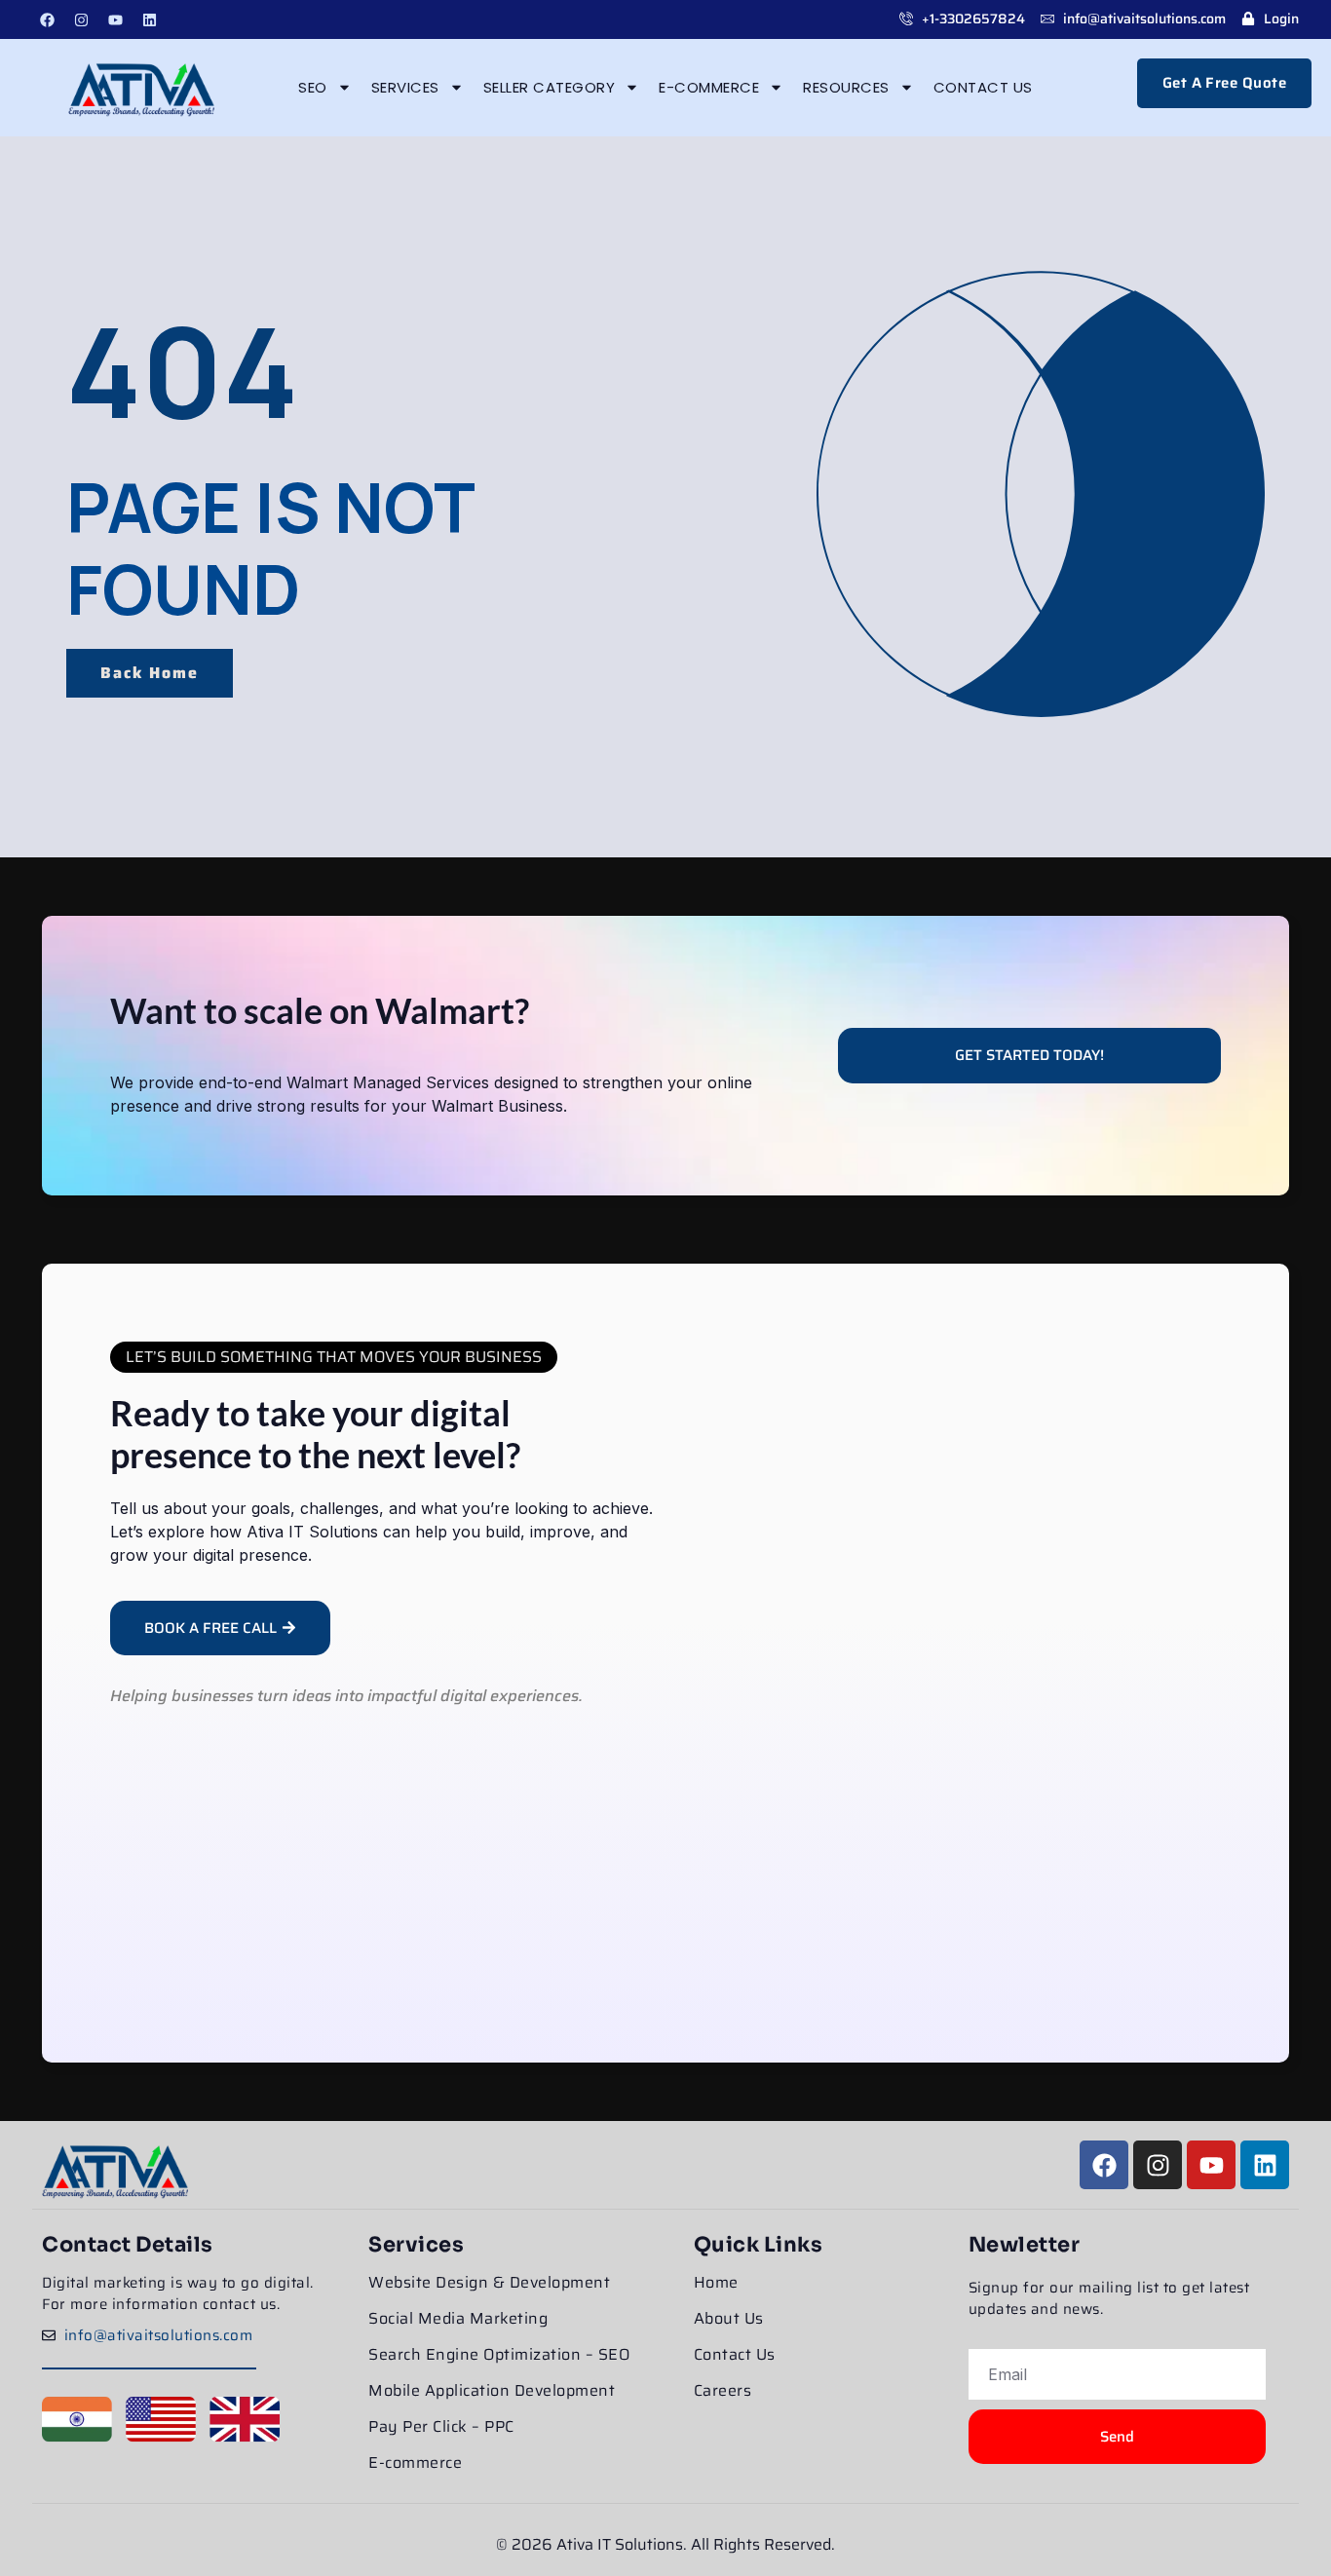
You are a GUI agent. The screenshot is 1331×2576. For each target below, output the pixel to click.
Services (405, 87)
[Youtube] (115, 19)
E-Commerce (709, 87)
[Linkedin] (149, 19)
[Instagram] (81, 19)
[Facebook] (47, 19)
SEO (313, 87)
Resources (846, 87)
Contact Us (983, 87)
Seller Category (550, 87)
